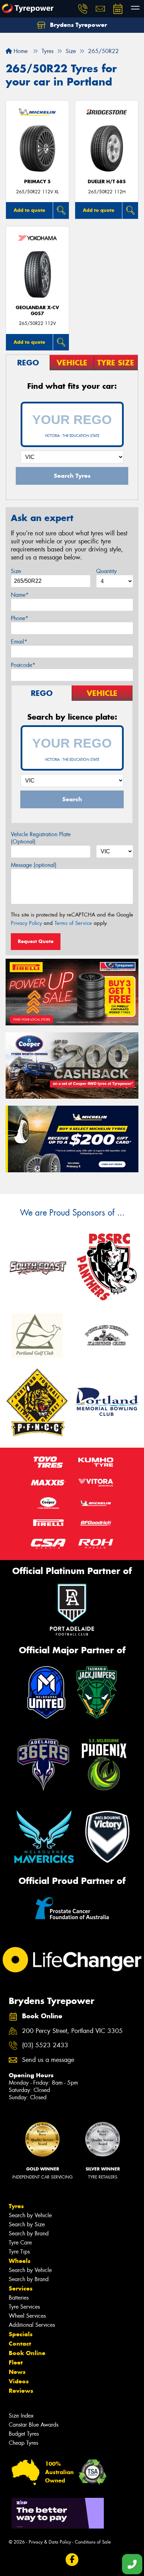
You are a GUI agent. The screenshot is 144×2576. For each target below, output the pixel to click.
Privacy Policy (26, 923)
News (17, 2372)
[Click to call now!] (83, 9)
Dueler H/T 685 (107, 182)
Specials (21, 2334)
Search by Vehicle (30, 2215)
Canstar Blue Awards (34, 2425)
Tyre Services (24, 2307)
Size (16, 571)
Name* (20, 595)
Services (21, 2288)
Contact (20, 2344)
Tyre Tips (19, 2252)
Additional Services (32, 2325)
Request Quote (36, 941)
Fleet (16, 2362)
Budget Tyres (24, 2434)
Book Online (27, 2353)
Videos (19, 2381)
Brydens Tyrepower (78, 25)
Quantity (106, 571)
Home (20, 51)
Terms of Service (73, 923)
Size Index (21, 2416)
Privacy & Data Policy (50, 2542)
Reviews (21, 2391)
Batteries (19, 2298)
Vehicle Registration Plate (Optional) (41, 838)
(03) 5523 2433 (45, 2045)
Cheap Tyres (23, 2443)
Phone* (20, 618)
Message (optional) (34, 865)
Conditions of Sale (93, 2542)
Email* (19, 642)
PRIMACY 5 (37, 182)
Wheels (20, 2261)
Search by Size (27, 2224)
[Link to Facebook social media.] (72, 2560)
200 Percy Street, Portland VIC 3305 (72, 2031)
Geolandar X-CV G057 (37, 311)
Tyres (16, 2206)
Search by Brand (29, 2233)
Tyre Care (20, 2243)
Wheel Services (27, 2316)
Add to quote (29, 210)
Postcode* (23, 665)
